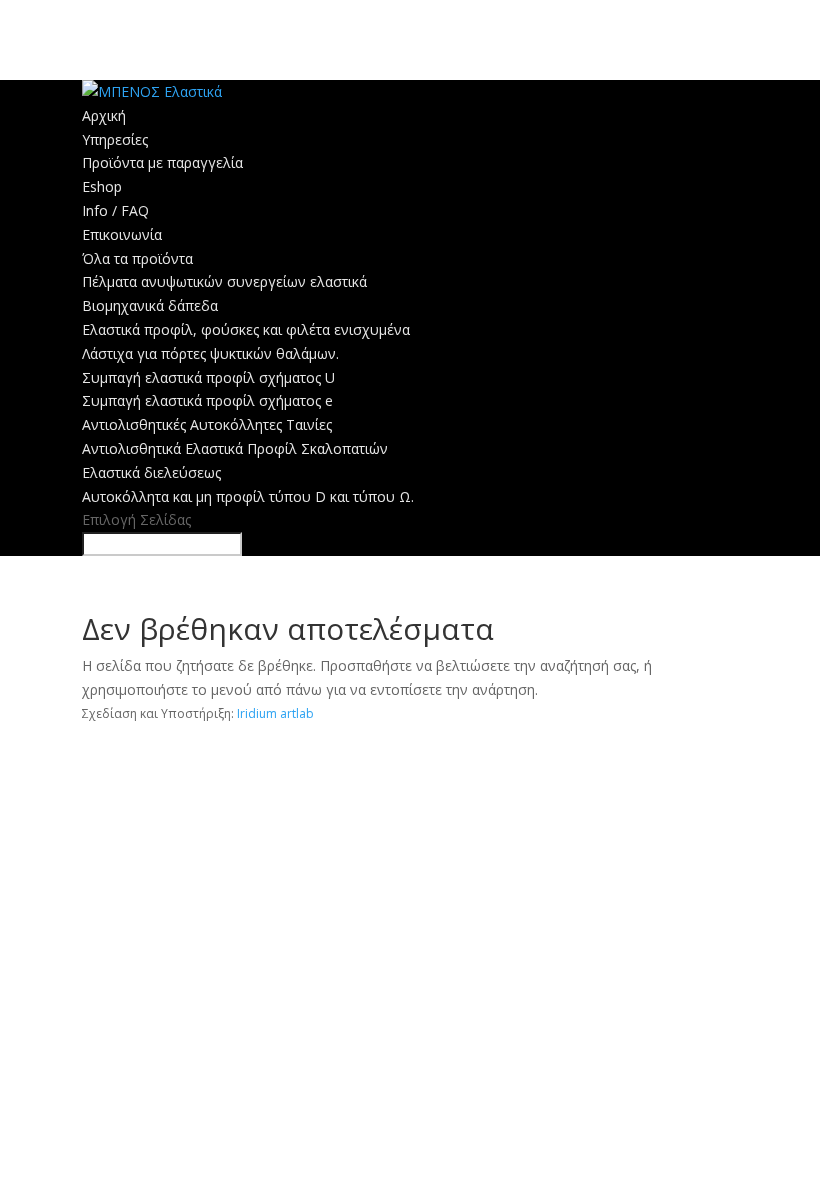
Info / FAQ (115, 210)
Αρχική (104, 115)
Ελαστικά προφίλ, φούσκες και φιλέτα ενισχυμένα (246, 329)
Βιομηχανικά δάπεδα (150, 305)
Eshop (102, 186)
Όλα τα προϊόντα (137, 258)
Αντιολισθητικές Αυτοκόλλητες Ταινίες (207, 424)
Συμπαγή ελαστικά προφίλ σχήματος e (207, 400)
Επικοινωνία (122, 234)
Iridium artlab (275, 713)
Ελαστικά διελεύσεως (151, 472)
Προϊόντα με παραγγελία (162, 162)
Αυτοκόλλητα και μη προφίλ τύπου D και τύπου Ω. (248, 496)
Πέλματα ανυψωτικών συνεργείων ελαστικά (224, 281)
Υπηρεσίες (115, 139)
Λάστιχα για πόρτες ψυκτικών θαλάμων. (210, 353)
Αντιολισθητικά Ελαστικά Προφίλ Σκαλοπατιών (235, 448)
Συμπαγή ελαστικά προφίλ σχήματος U (208, 377)
